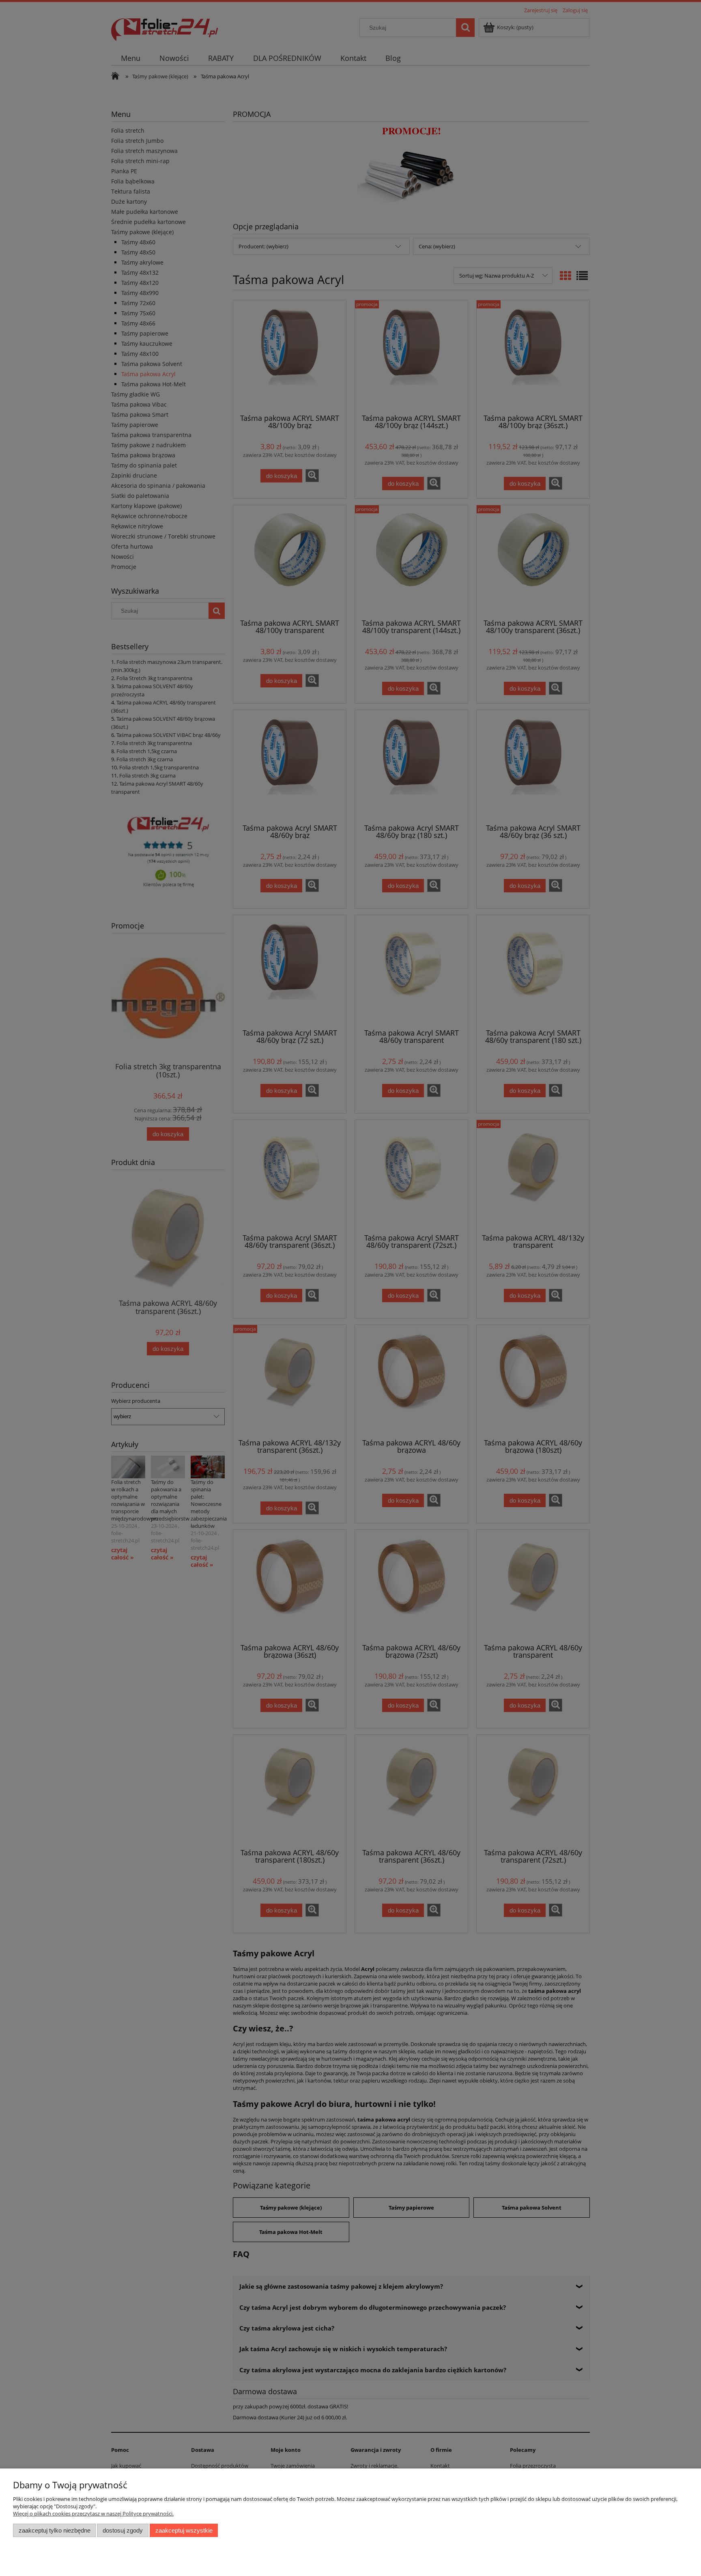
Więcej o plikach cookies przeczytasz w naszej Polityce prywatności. (93, 2514)
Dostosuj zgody (123, 2530)
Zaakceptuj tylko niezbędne (55, 2530)
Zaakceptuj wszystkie (184, 2530)
